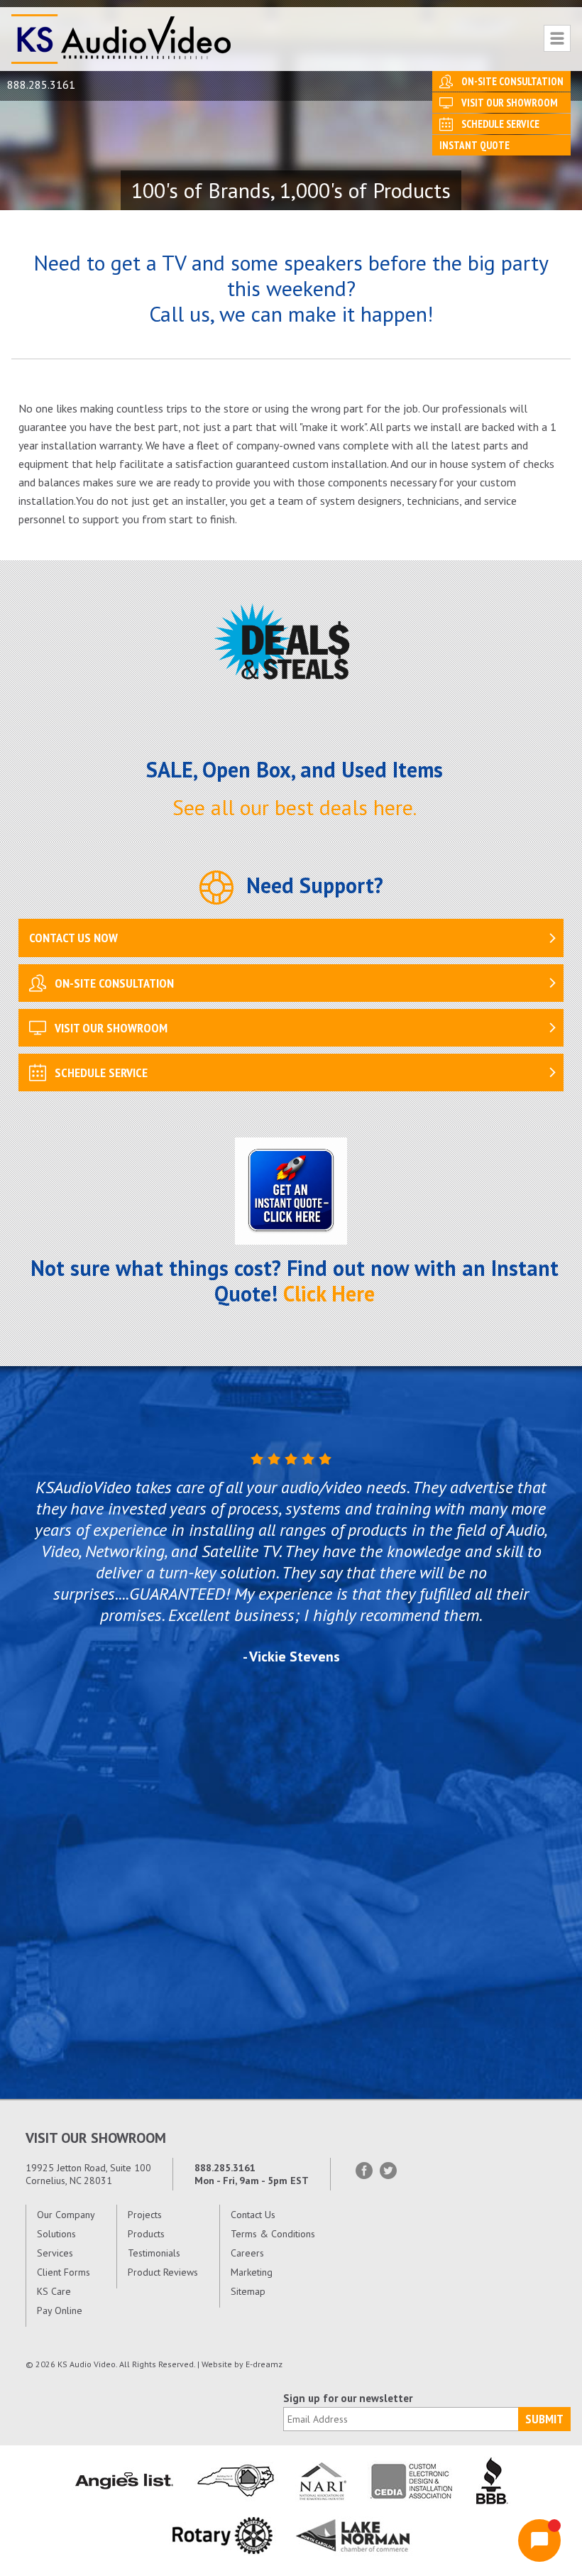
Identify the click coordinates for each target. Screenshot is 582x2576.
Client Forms (64, 2272)
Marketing (252, 2272)
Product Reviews (163, 2272)
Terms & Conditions (273, 2234)
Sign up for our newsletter (348, 2398)
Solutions (56, 2234)
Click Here (329, 1293)
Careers (247, 2253)
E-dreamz (264, 2364)
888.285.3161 (41, 84)
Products (146, 2234)
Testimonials (154, 2253)
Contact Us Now (73, 938)
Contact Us (253, 2215)
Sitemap (248, 2291)
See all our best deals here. (295, 807)
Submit (544, 2419)
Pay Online (60, 2310)
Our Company (66, 2215)
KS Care (54, 2291)
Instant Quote (474, 145)
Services (55, 2253)
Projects (145, 2215)
